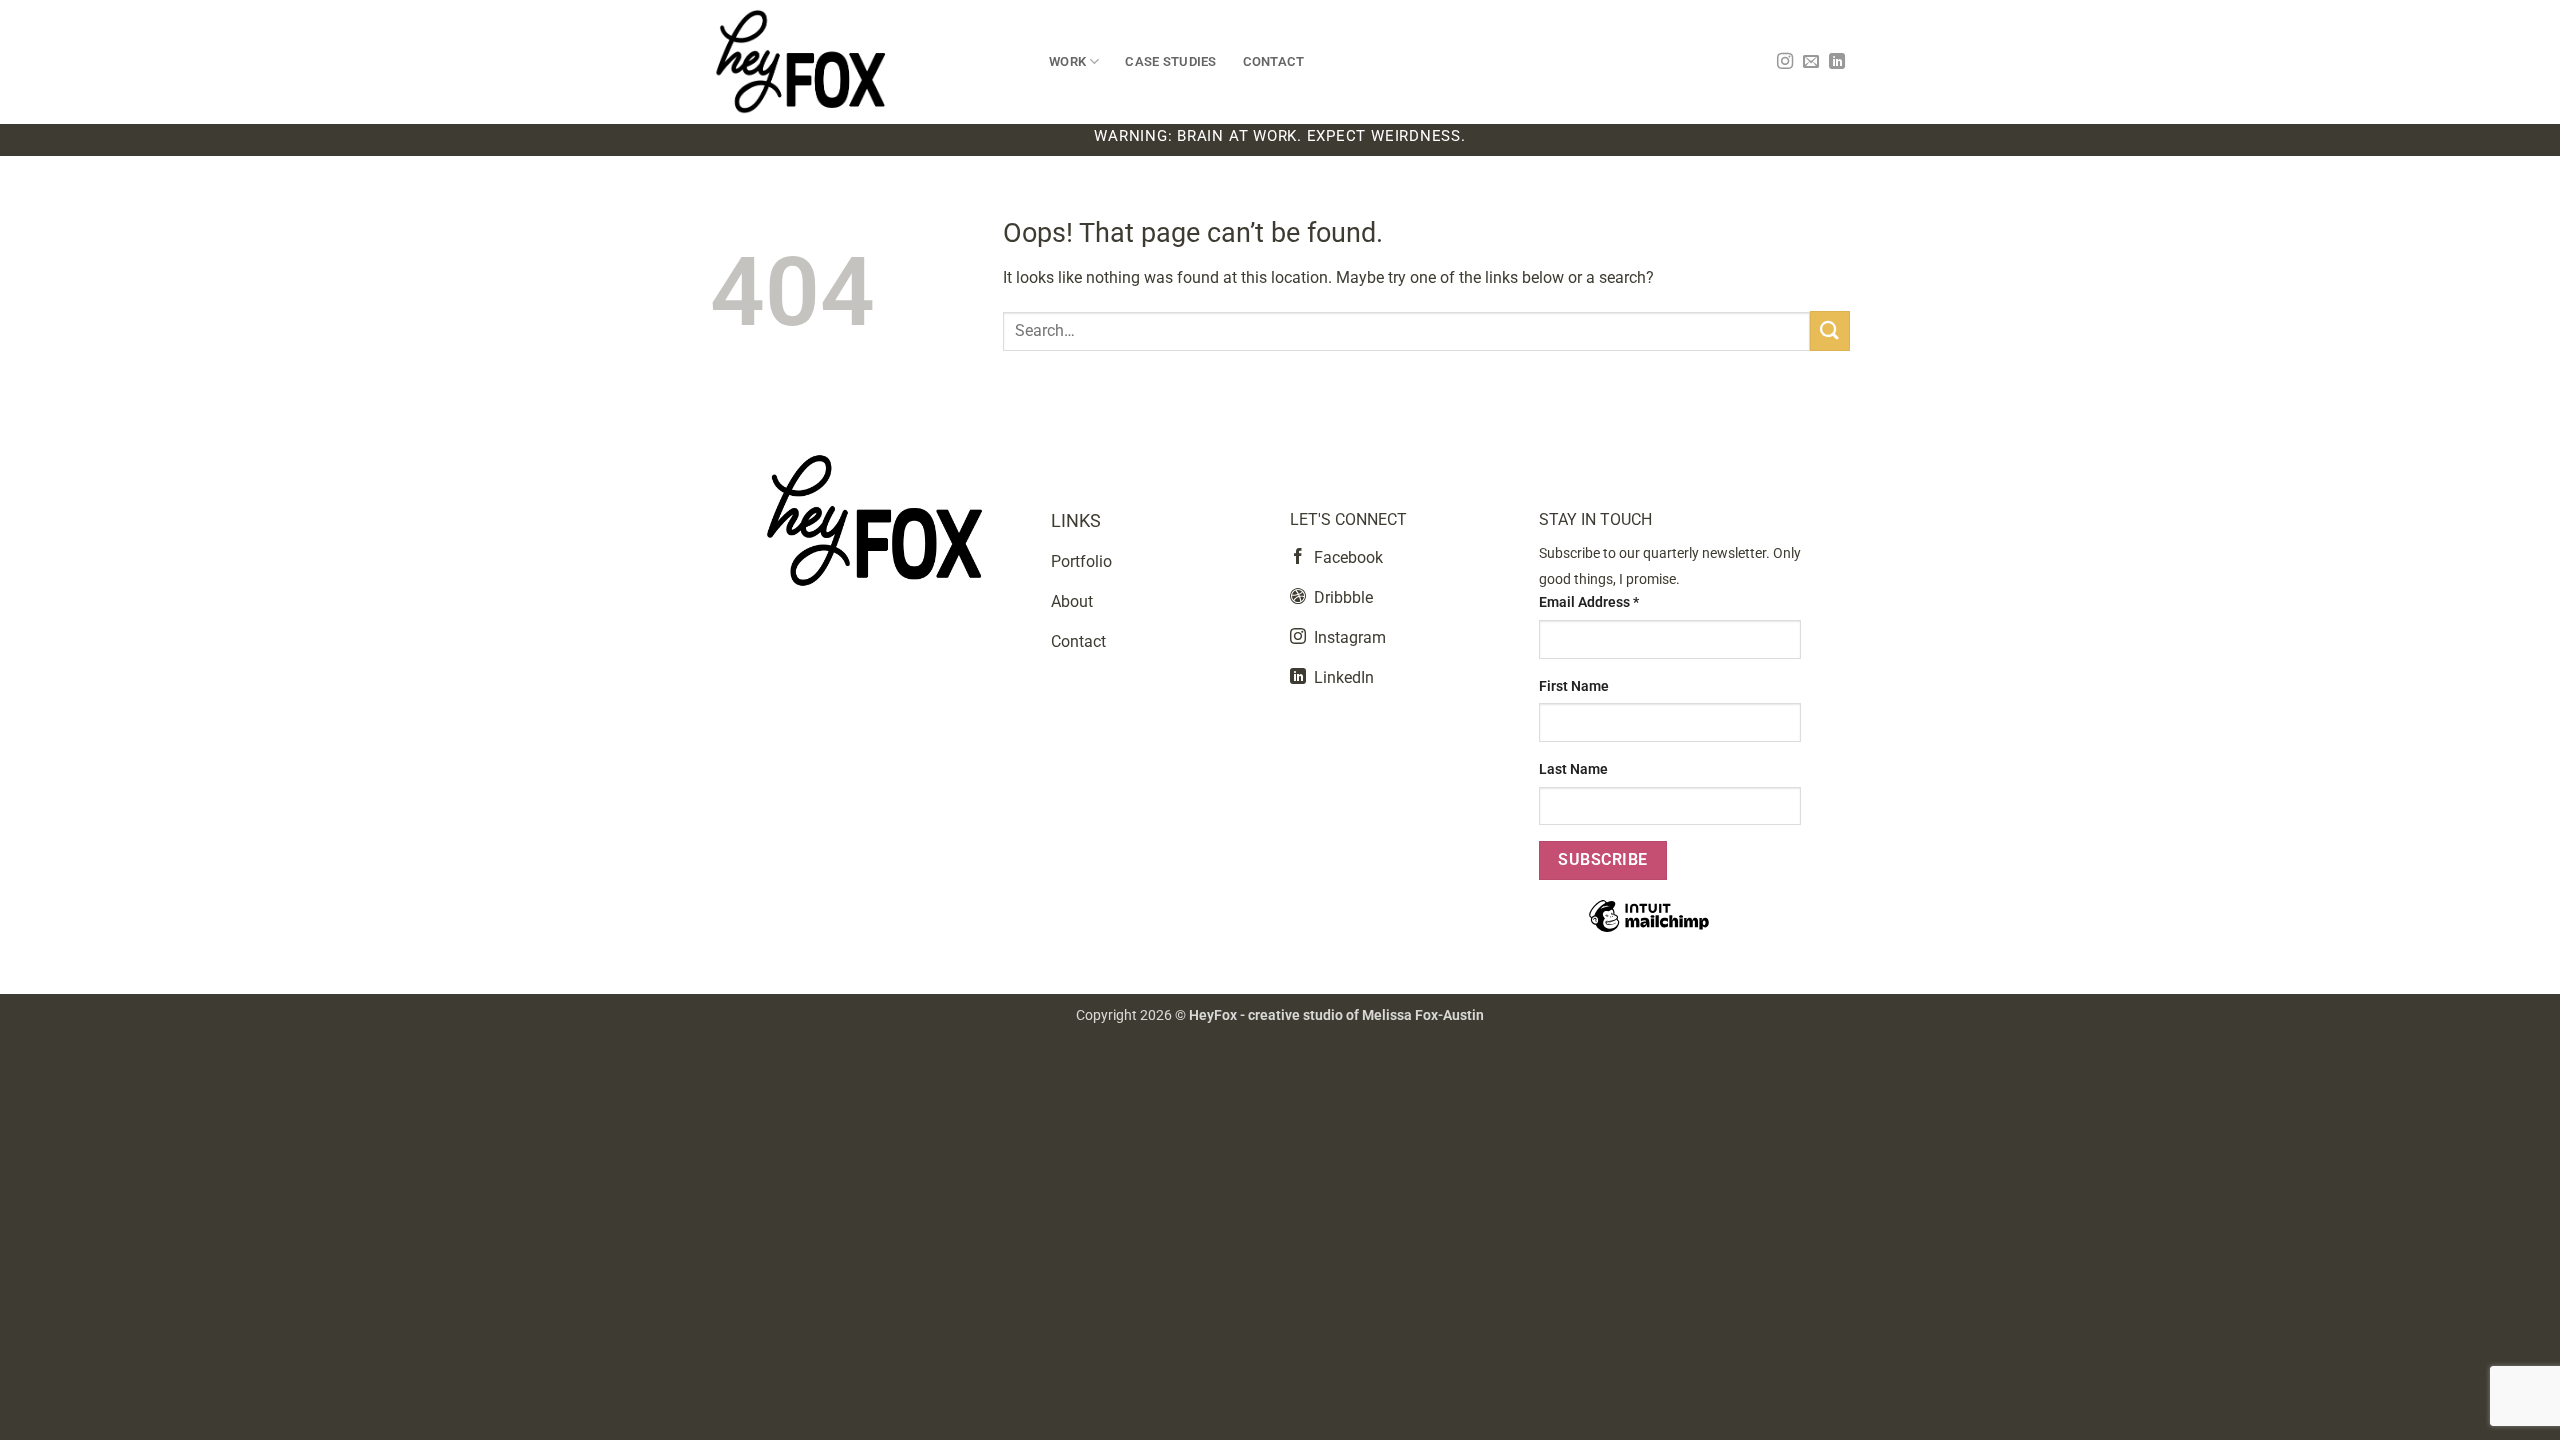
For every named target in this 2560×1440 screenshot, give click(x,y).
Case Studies (1170, 61)
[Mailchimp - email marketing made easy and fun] (1649, 930)
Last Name (1573, 769)
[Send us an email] (1811, 62)
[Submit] (1830, 330)
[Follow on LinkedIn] (1837, 62)
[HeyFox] (864, 62)
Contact (1274, 61)
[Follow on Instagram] (1785, 62)
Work (1067, 61)
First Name (1574, 686)
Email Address (1589, 602)
